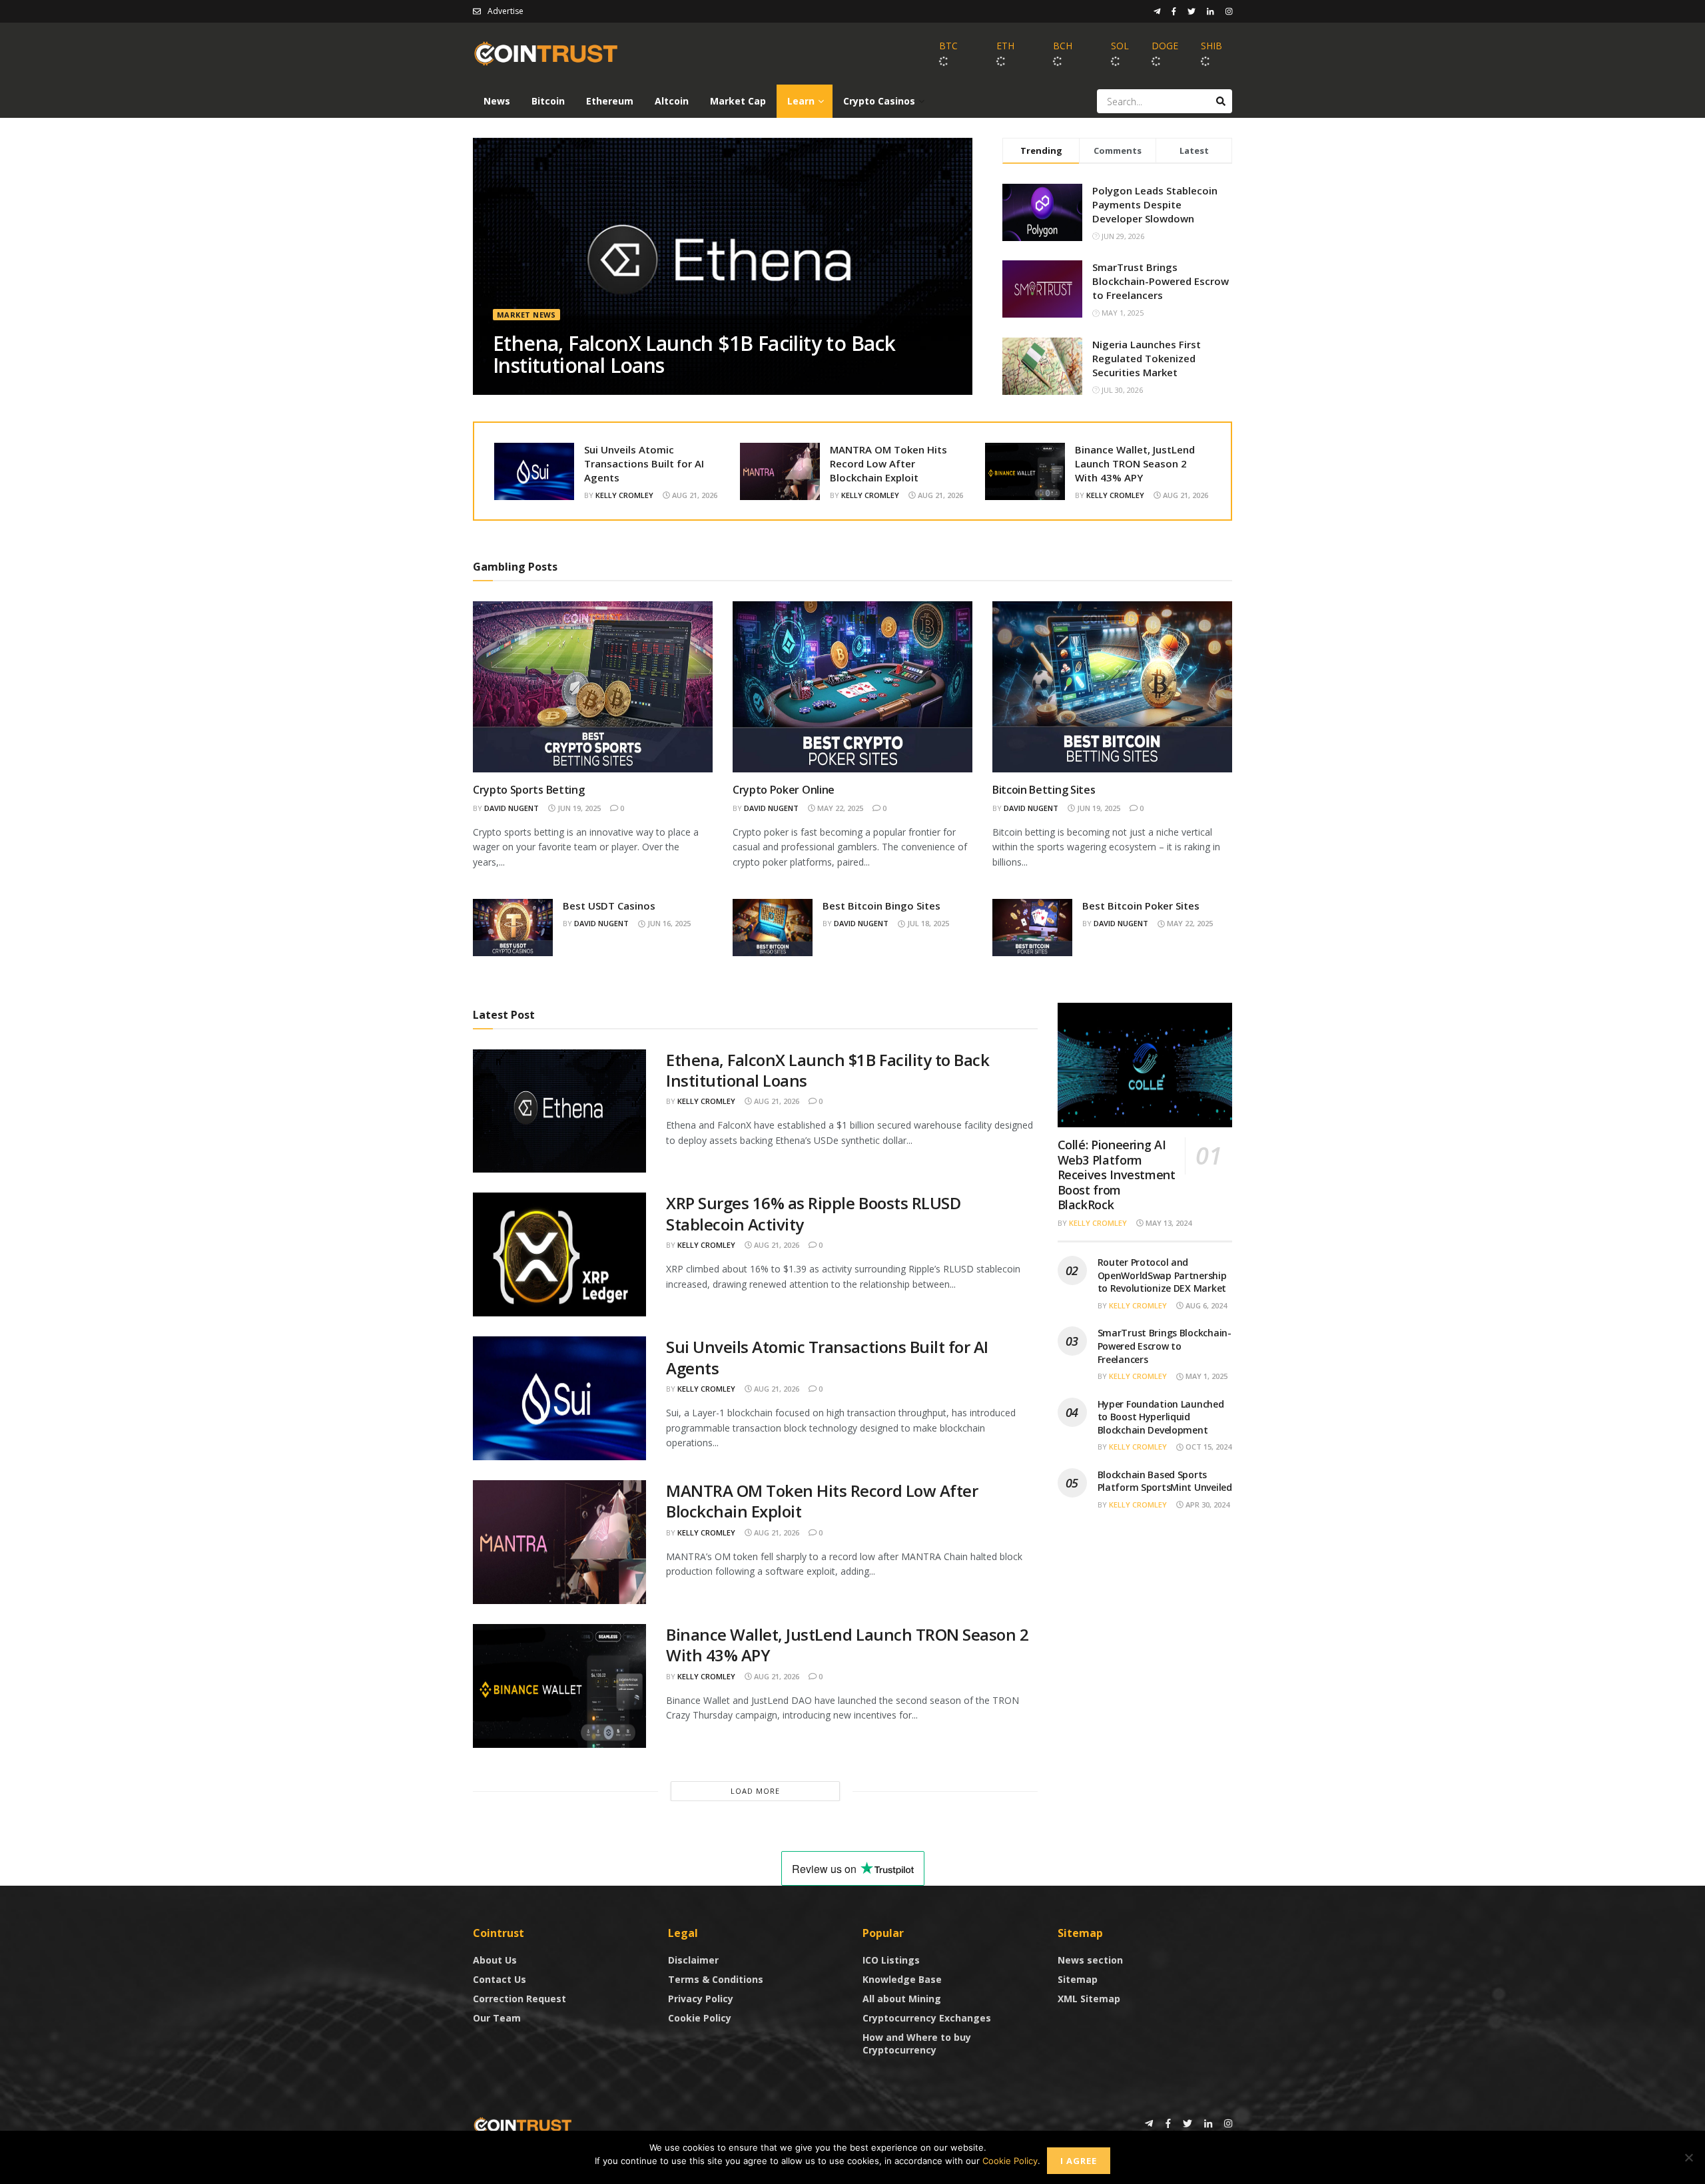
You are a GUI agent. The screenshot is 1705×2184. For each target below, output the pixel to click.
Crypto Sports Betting (528, 790)
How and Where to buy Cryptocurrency (917, 2044)
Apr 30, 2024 (1206, 1504)
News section (1090, 1960)
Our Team (497, 2018)
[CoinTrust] (523, 2124)
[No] (1688, 2157)
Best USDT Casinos (609, 906)
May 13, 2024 (1168, 1223)
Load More (755, 1791)
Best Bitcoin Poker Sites (1141, 906)
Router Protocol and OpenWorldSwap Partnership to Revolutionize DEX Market (1162, 1275)
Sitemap (1078, 1979)
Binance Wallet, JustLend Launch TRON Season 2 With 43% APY (1135, 463)
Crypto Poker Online (784, 790)
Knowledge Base (902, 1979)
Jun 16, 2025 (668, 923)
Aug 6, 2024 (1205, 1305)
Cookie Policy (700, 2018)
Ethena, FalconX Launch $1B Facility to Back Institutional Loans (694, 354)
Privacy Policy (701, 1999)
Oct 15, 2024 (1207, 1447)
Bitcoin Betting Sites (1044, 790)
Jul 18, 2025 (927, 923)
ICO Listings (891, 1960)
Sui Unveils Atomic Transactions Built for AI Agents (644, 463)
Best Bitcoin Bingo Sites (881, 906)
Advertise (506, 11)
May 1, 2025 (1205, 1376)
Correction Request (519, 1999)
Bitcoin (548, 101)
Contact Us (500, 1979)
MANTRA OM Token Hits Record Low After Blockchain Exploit (888, 463)
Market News (526, 315)
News (497, 101)
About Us (495, 1960)
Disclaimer (693, 1960)
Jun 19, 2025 (578, 808)
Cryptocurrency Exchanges (927, 2018)
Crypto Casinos (879, 101)
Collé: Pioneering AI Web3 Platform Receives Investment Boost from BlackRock (1117, 1175)
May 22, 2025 (839, 808)
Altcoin (672, 101)
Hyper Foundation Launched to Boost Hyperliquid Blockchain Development (1161, 1417)
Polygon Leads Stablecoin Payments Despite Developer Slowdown (1155, 204)
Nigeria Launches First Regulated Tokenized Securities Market (1147, 358)
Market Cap (738, 101)
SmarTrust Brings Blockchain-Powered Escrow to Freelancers (1161, 281)
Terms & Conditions (716, 1979)
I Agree (1079, 2161)
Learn (801, 101)
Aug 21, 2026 (694, 495)
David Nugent (511, 808)
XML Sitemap (1089, 1999)
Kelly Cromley (624, 495)
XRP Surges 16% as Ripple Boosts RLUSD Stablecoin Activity (813, 1213)
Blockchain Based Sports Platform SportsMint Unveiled (1165, 1481)
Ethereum (610, 101)
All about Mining (902, 1999)
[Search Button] (1221, 101)
